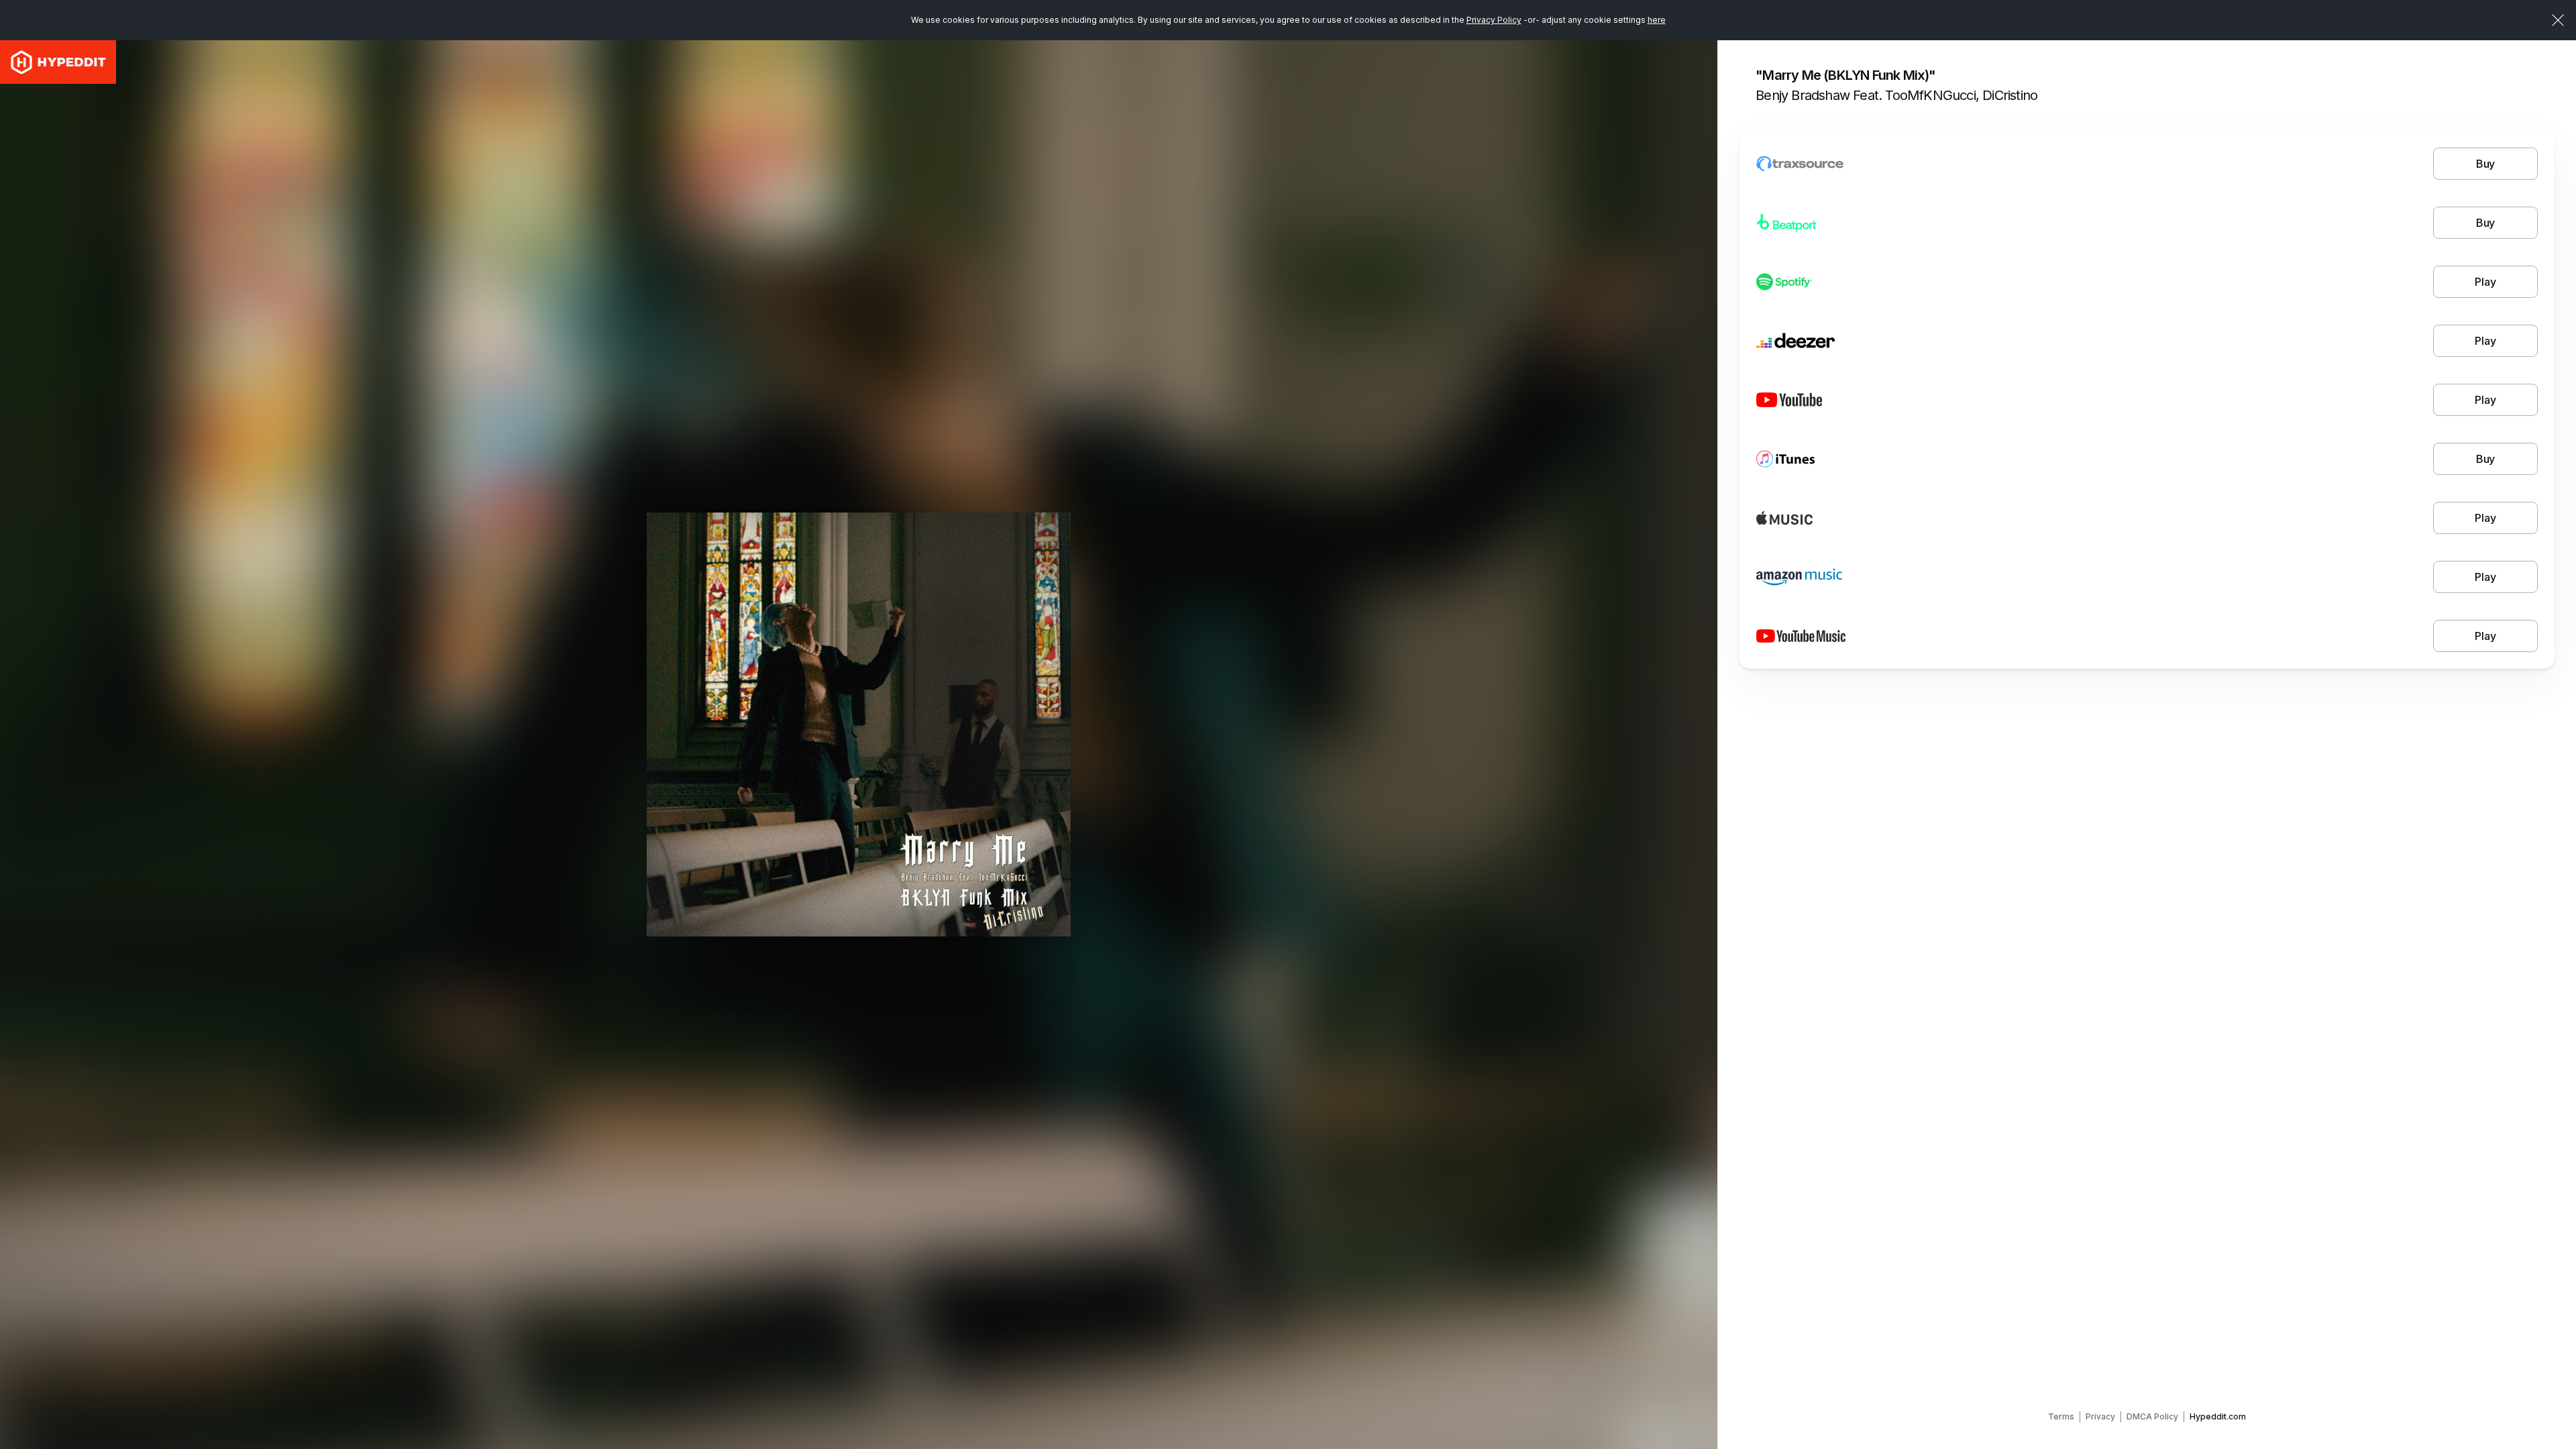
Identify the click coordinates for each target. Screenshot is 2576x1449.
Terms (2061, 1416)
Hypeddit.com (2218, 1416)
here (1657, 20)
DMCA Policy (2152, 1416)
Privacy (2100, 1416)
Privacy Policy (1494, 20)
